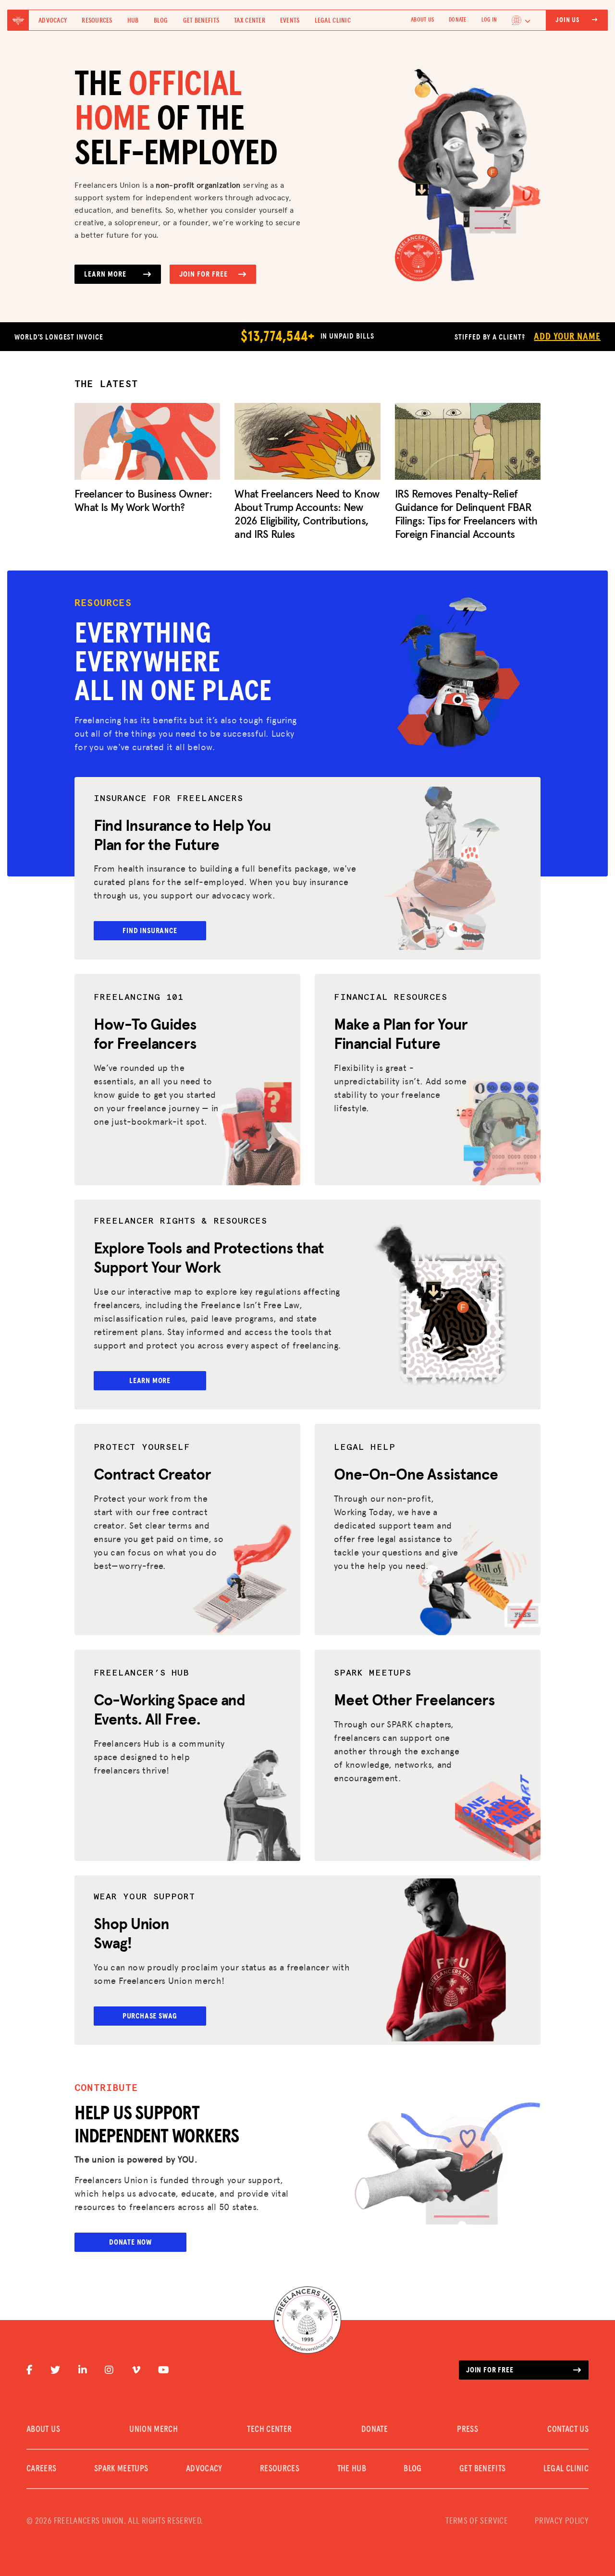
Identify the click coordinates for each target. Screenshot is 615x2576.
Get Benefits (201, 21)
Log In (489, 20)
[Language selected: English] (521, 20)
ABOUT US (422, 20)
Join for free (490, 2370)
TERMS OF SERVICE (477, 2521)
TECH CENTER (269, 2430)
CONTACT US (568, 2430)
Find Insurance (150, 931)
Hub (133, 21)
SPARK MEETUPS (121, 2469)
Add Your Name (567, 337)
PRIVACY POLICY (562, 2521)
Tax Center (250, 21)
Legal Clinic (333, 21)
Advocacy (53, 21)
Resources (97, 21)
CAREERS (42, 2469)
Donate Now (130, 2242)
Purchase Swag (150, 2016)
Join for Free (203, 274)
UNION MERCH (154, 2430)
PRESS (467, 2430)
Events (290, 21)
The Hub (352, 2469)
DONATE (457, 20)
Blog (161, 21)
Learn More (105, 274)
